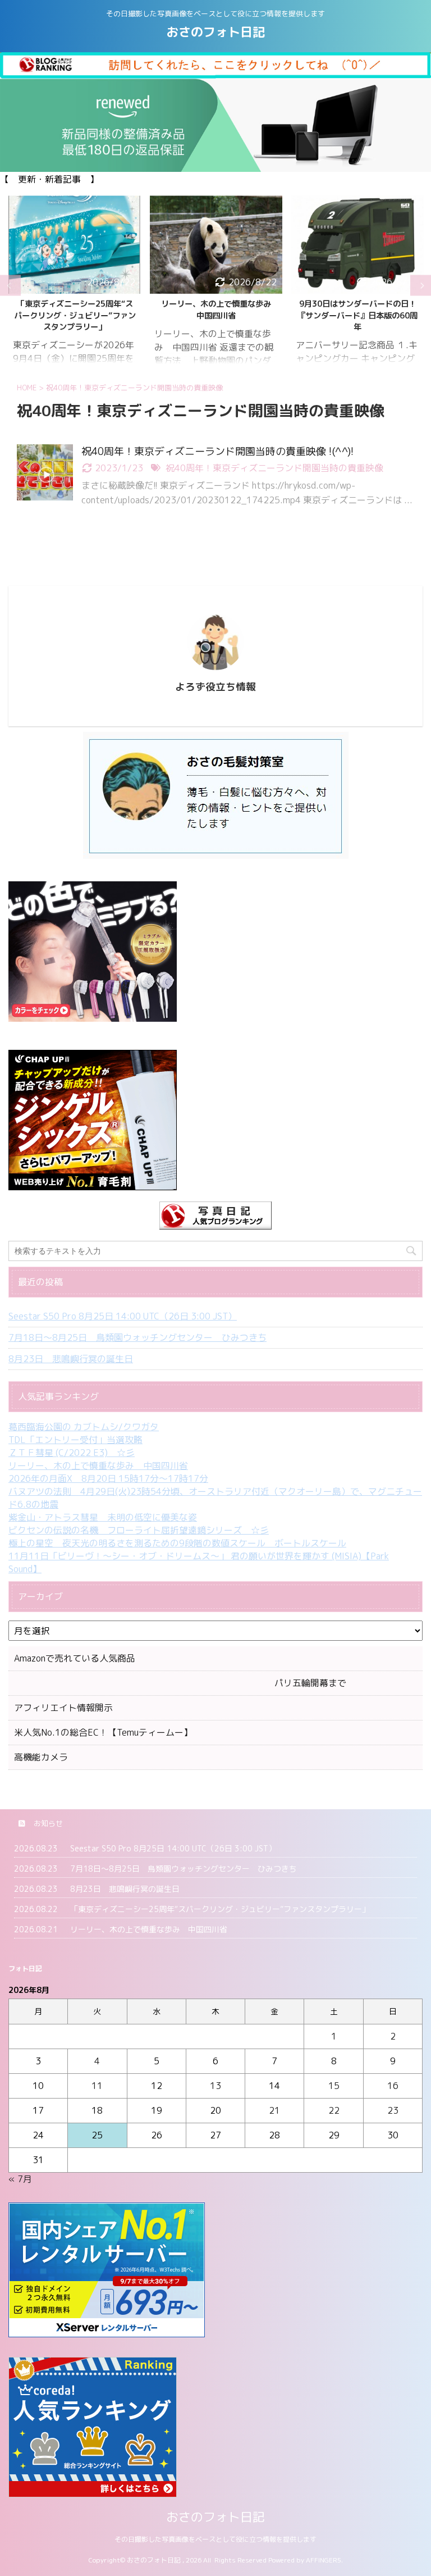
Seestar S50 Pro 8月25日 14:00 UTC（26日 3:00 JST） (123, 1316)
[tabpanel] (75, 285)
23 (393, 2110)
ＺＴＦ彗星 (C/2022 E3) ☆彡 (72, 1453)
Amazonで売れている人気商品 (75, 1658)
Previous (10, 286)
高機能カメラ (41, 1757)
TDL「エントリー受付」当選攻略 (75, 1440)
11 (97, 2086)
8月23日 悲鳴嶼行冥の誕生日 (71, 1359)
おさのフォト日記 (215, 32)
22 (334, 2110)
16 (393, 2086)
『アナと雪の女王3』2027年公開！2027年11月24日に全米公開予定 (357, 315)
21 (274, 2110)
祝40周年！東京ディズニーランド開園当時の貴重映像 (274, 468)
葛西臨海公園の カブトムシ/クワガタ (84, 1427)
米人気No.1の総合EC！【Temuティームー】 (103, 1732)
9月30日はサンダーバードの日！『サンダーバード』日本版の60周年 (216, 315)
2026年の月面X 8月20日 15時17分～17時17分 (108, 1478)
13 (215, 2086)
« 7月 (20, 2179)
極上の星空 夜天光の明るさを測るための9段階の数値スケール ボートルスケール (177, 1543)
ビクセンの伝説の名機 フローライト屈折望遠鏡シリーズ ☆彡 (139, 1530)
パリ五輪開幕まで (180, 1683)
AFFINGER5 (324, 2560)
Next (421, 286)
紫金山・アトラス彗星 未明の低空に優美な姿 (103, 1517)
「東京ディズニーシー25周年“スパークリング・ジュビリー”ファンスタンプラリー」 (220, 1909)
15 (334, 2086)
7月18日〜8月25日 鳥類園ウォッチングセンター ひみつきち (137, 1337)
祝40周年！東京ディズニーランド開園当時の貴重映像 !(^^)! (217, 451)
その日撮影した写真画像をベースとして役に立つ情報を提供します (215, 2539)
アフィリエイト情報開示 (63, 1708)
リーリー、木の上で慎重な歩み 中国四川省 (79, 310)
